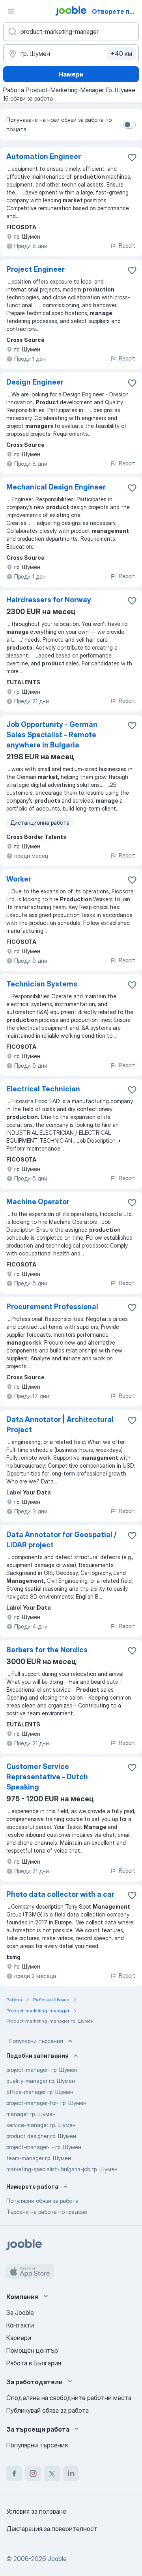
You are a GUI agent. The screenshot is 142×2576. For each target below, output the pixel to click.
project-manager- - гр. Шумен (44, 2147)
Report (127, 246)
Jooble (57, 2559)
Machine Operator (38, 1202)
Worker (19, 879)
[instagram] (33, 2473)
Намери (71, 74)
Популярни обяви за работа (42, 2201)
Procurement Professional (52, 1307)
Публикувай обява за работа (48, 2410)
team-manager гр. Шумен (39, 2158)
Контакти (20, 2325)
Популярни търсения (36, 2041)
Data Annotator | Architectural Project (60, 1424)
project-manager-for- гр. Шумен (46, 2103)
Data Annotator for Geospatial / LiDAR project (62, 1540)
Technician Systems (42, 984)
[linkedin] (71, 2473)
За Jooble (20, 2313)
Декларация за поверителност (52, 2529)
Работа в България (34, 2363)
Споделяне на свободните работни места (69, 2398)
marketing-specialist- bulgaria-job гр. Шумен (62, 2169)
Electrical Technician (43, 1089)
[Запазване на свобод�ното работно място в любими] (132, 1308)
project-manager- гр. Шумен (42, 2070)
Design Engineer (35, 382)
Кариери (19, 2338)
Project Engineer (35, 269)
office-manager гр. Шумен (40, 2092)
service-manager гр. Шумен (41, 2125)
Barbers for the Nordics (47, 1650)
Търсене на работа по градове (47, 2212)
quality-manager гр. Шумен (41, 2081)
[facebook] (14, 2473)
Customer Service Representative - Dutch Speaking (47, 1777)
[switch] (129, 125)
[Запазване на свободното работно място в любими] (132, 157)
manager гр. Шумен (31, 2114)
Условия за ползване (36, 2511)
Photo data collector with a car (60, 1894)
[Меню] (11, 11)
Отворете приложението (116, 11)
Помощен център (32, 2350)
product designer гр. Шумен (41, 2136)
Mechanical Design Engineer (56, 487)
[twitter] (52, 2473)
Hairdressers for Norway (49, 600)
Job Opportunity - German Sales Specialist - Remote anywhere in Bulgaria (52, 735)
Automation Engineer (44, 156)
